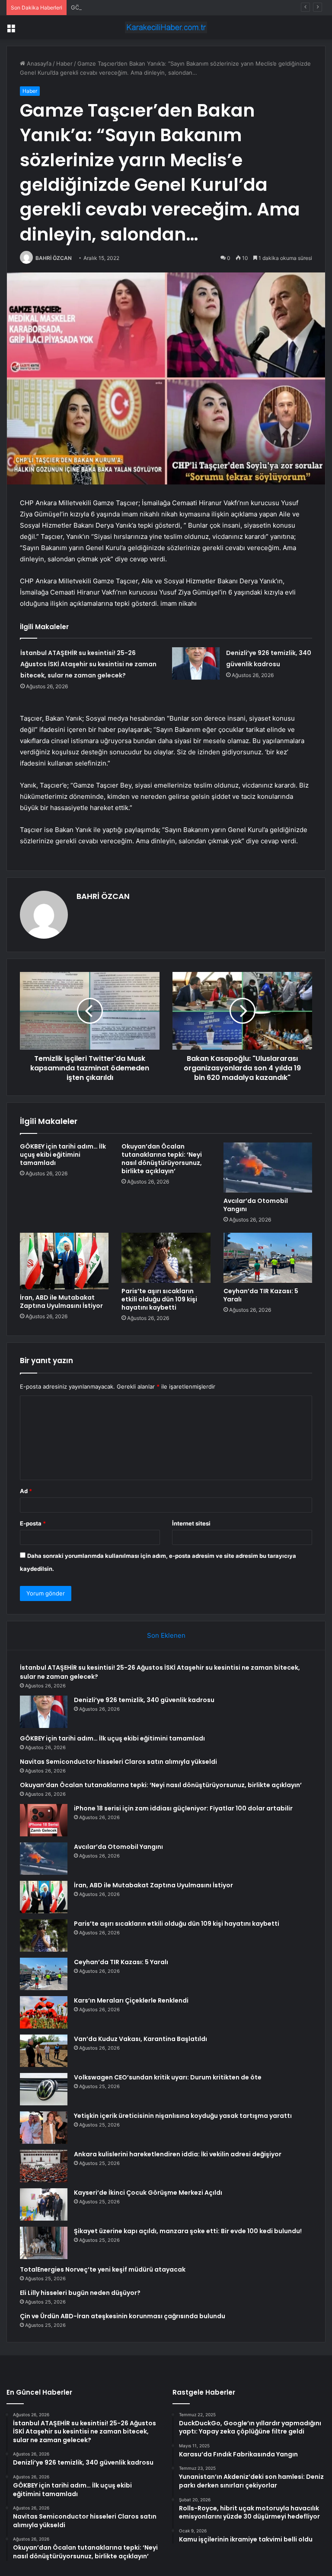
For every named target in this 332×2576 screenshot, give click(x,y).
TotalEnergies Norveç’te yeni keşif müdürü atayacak (103, 2269)
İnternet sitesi (191, 1523)
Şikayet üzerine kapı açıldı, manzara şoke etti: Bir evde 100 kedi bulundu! (188, 2231)
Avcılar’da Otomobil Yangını (256, 1205)
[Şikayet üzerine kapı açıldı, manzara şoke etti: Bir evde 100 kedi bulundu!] (44, 2243)
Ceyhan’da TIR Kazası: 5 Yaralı (261, 1295)
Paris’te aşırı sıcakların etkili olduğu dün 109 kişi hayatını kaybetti (159, 1299)
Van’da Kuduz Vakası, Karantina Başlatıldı (140, 2039)
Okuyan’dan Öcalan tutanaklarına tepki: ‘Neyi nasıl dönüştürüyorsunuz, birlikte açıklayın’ (162, 1159)
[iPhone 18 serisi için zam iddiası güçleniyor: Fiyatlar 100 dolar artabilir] (44, 1820)
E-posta (33, 1523)
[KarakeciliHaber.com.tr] (166, 27)
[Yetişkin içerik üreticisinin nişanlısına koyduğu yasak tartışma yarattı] (44, 2128)
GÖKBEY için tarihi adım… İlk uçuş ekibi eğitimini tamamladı (149, 7)
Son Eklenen (166, 1635)
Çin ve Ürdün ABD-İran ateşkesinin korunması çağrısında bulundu (123, 2316)
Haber (64, 63)
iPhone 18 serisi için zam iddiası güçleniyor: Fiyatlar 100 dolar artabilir (183, 1808)
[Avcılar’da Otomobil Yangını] (268, 1168)
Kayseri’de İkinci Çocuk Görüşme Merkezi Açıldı (148, 2193)
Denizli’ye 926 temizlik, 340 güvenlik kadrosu (144, 1700)
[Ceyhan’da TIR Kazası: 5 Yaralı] (268, 1258)
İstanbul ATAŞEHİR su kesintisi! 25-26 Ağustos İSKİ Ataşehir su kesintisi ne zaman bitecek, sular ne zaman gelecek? (88, 664)
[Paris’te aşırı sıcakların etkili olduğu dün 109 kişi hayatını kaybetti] (166, 1258)
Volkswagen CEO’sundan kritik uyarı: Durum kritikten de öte (168, 2077)
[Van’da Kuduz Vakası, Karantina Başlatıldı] (44, 2051)
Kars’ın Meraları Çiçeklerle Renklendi (131, 2000)
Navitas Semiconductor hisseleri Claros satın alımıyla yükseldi (118, 1762)
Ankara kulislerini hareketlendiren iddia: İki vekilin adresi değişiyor (178, 2154)
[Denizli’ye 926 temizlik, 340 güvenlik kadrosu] (196, 663)
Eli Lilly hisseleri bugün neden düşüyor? (80, 2293)
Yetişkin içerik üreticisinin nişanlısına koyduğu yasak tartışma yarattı (183, 2116)
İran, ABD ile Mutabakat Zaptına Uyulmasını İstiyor (61, 1302)
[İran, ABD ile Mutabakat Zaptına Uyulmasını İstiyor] (64, 1261)
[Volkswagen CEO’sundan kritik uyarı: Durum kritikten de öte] (44, 2089)
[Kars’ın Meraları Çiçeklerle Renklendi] (44, 2012)
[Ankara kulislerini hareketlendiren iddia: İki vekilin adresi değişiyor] (44, 2166)
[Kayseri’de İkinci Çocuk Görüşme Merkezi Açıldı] (44, 2204)
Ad (26, 1491)
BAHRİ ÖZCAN (54, 258)
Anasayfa (38, 63)
